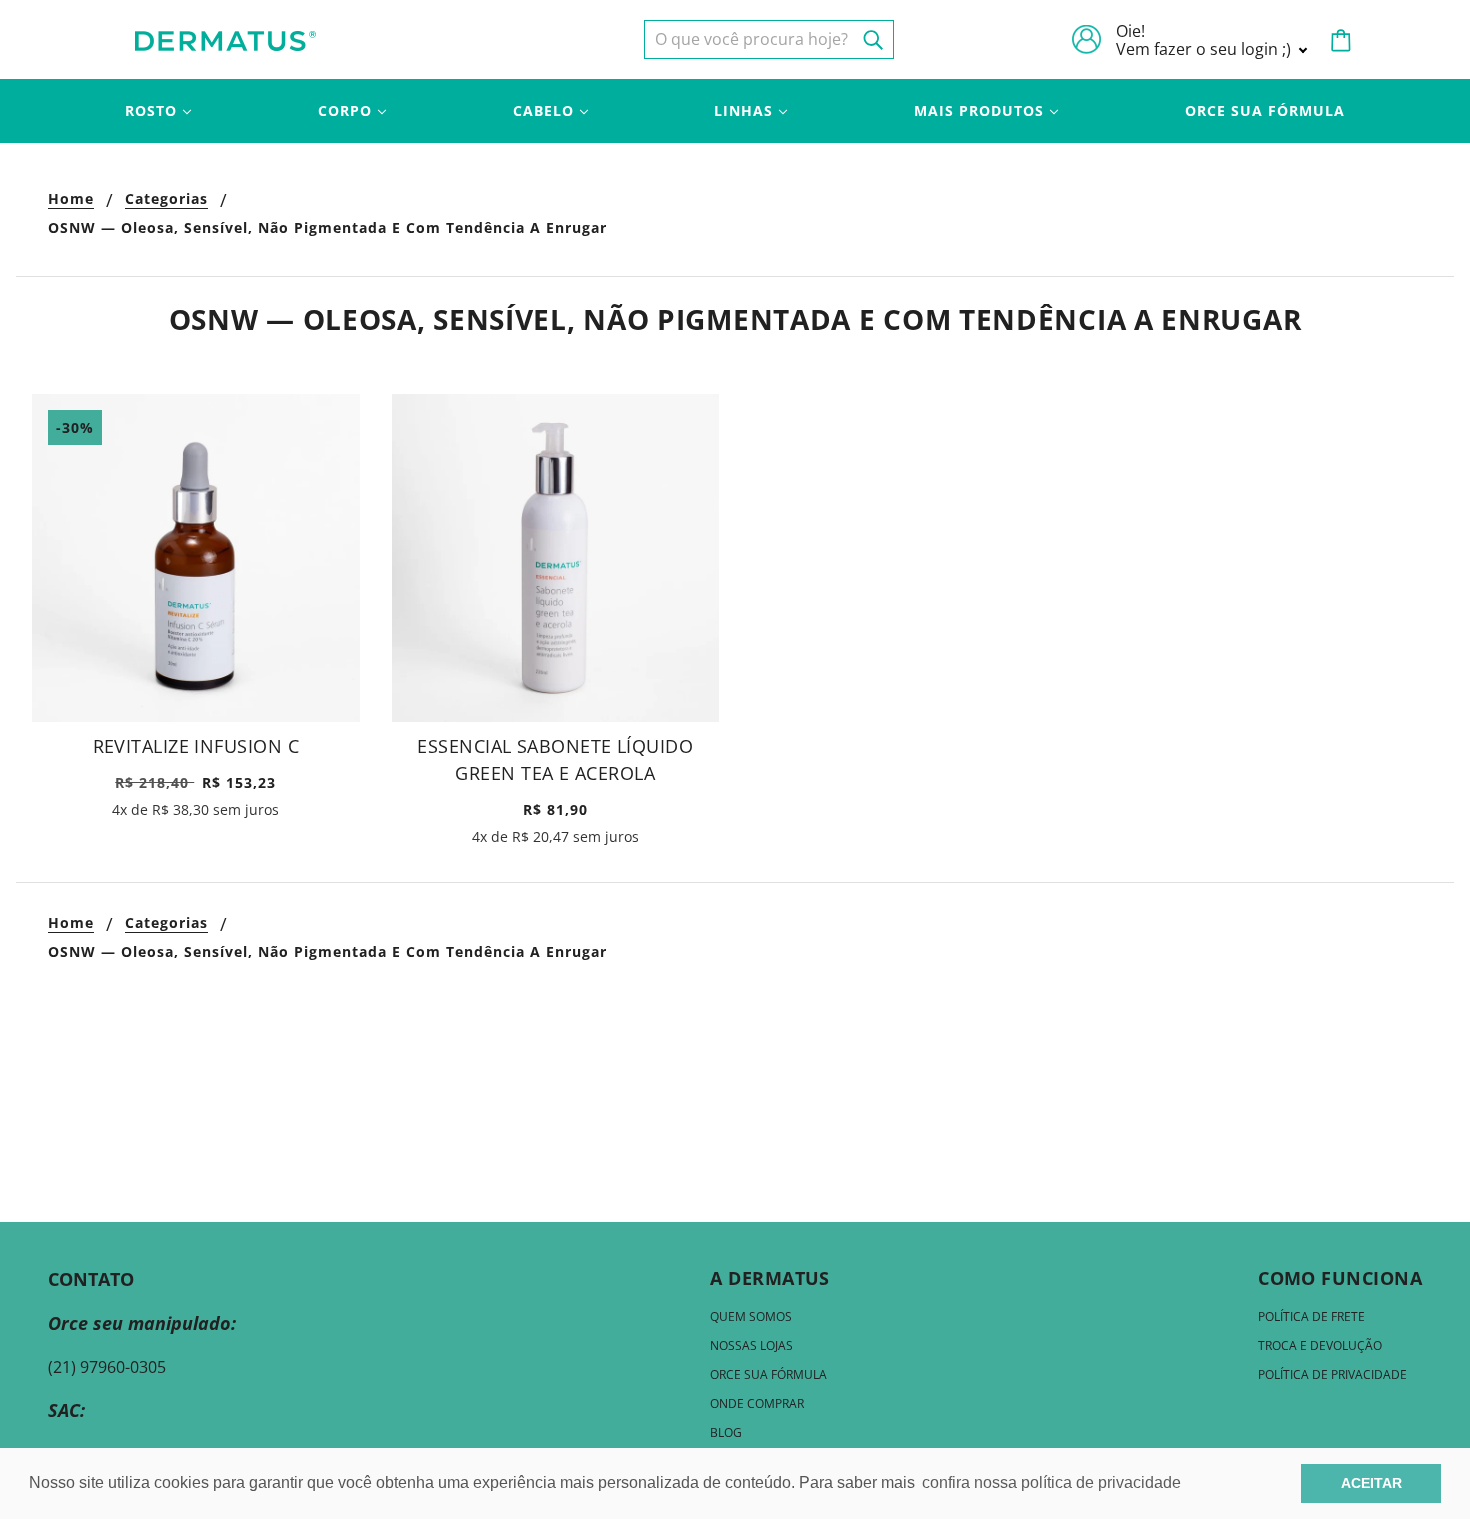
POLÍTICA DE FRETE (1311, 1316)
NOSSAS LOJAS (751, 1345)
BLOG (726, 1432)
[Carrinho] (1341, 40)
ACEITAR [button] (1371, 1483)
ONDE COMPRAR (757, 1403)
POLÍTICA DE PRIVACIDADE (1332, 1374)
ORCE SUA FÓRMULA (768, 1374)
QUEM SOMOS (751, 1316)
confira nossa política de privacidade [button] (1051, 1482)
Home (71, 200)
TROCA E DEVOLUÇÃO (1320, 1345)
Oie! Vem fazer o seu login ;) (1205, 40)
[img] (769, 39)
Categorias (166, 200)
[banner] (225, 39)
